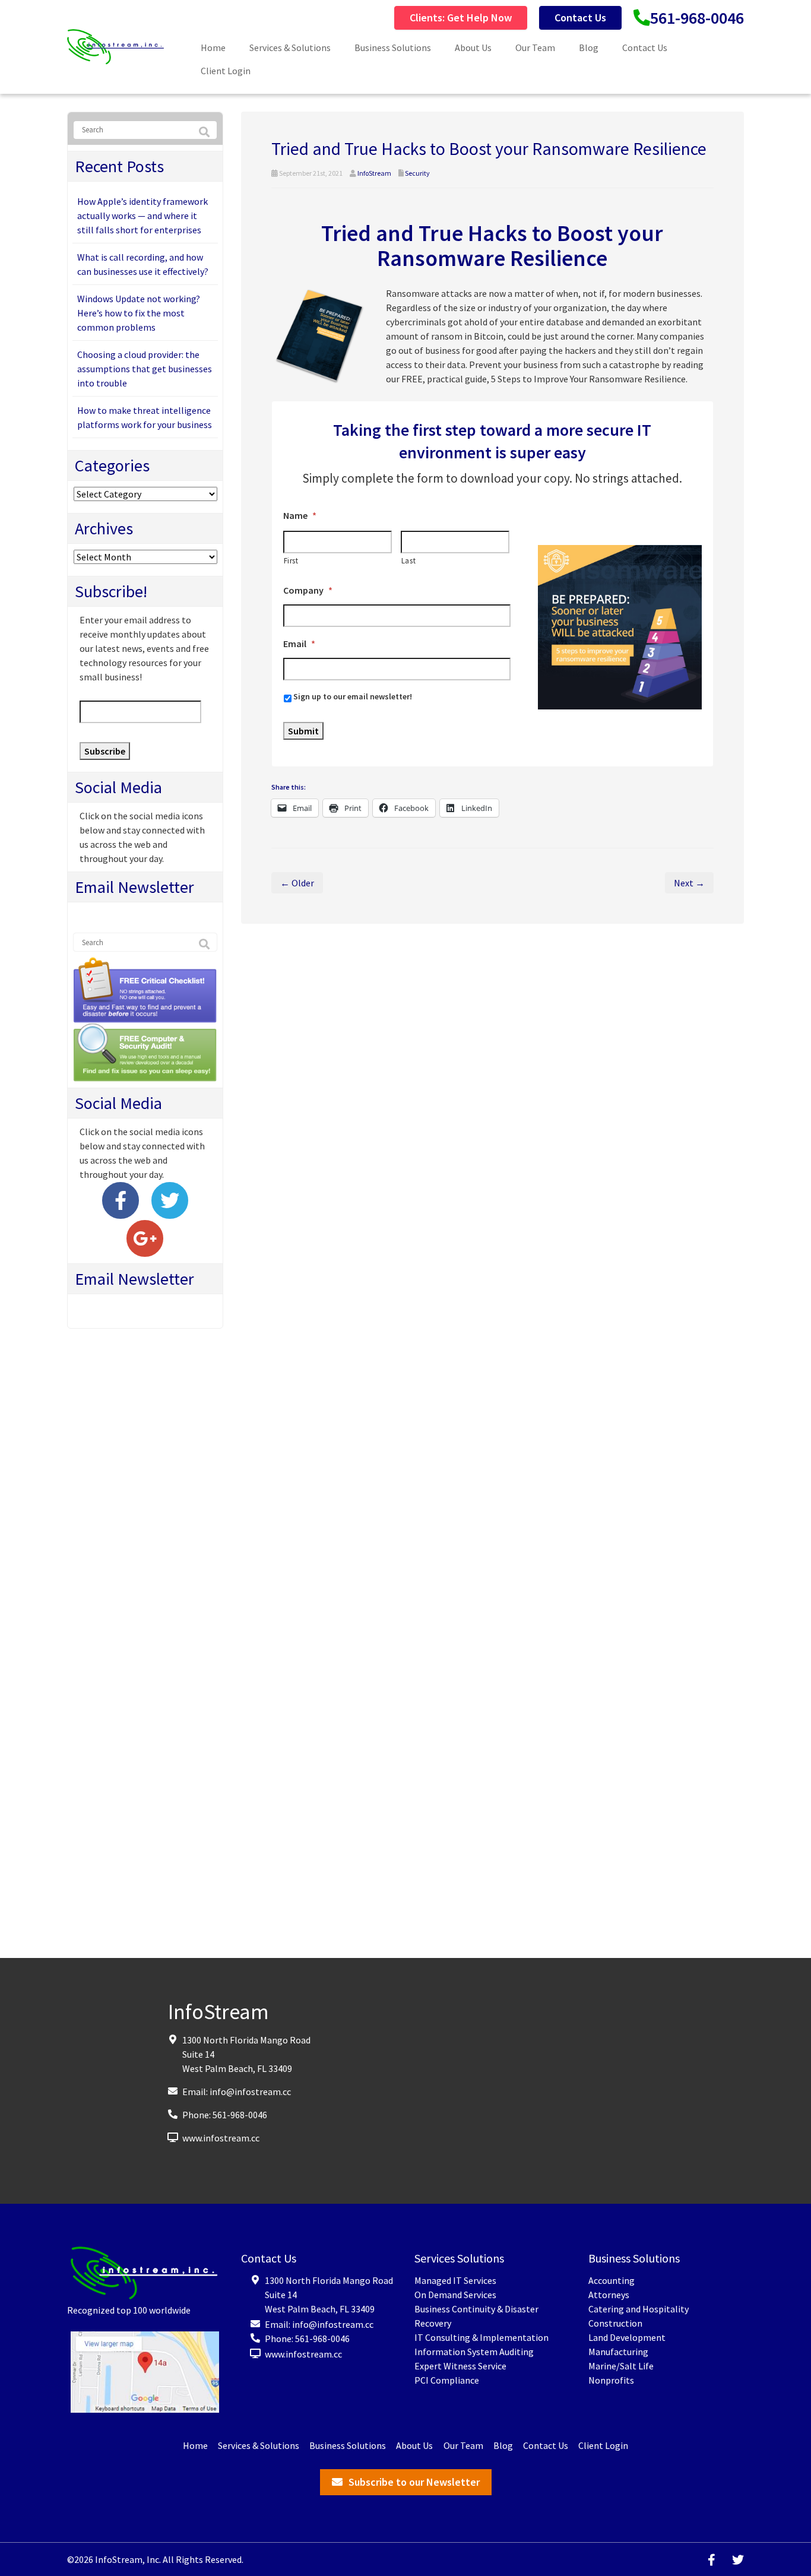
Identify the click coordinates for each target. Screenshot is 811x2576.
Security (417, 173)
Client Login (226, 71)
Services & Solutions (290, 47)
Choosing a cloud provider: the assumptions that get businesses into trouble (145, 369)
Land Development (627, 2337)
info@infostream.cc (250, 2092)
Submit (303, 731)
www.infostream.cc (221, 2138)
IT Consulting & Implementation (481, 2337)
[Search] (204, 132)
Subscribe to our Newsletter (414, 2482)
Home (213, 47)
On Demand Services (455, 2295)
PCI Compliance (447, 2380)
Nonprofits (611, 2380)
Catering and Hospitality (639, 2309)
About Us (473, 47)
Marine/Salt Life (621, 2366)
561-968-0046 (697, 18)
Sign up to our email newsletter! (353, 696)
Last (409, 561)
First (291, 561)
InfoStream (374, 173)
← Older (297, 883)
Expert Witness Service (460, 2366)
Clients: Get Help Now (461, 18)
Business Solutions (393, 47)
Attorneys (609, 2295)
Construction (615, 2323)
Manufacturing (618, 2352)
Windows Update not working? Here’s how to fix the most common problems (139, 313)
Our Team (535, 47)
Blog (589, 47)
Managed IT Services (455, 2280)
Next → (689, 883)
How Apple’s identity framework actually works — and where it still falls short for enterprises (142, 216)
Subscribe (105, 751)
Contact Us (580, 18)
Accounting (612, 2280)
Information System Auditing (474, 2352)
